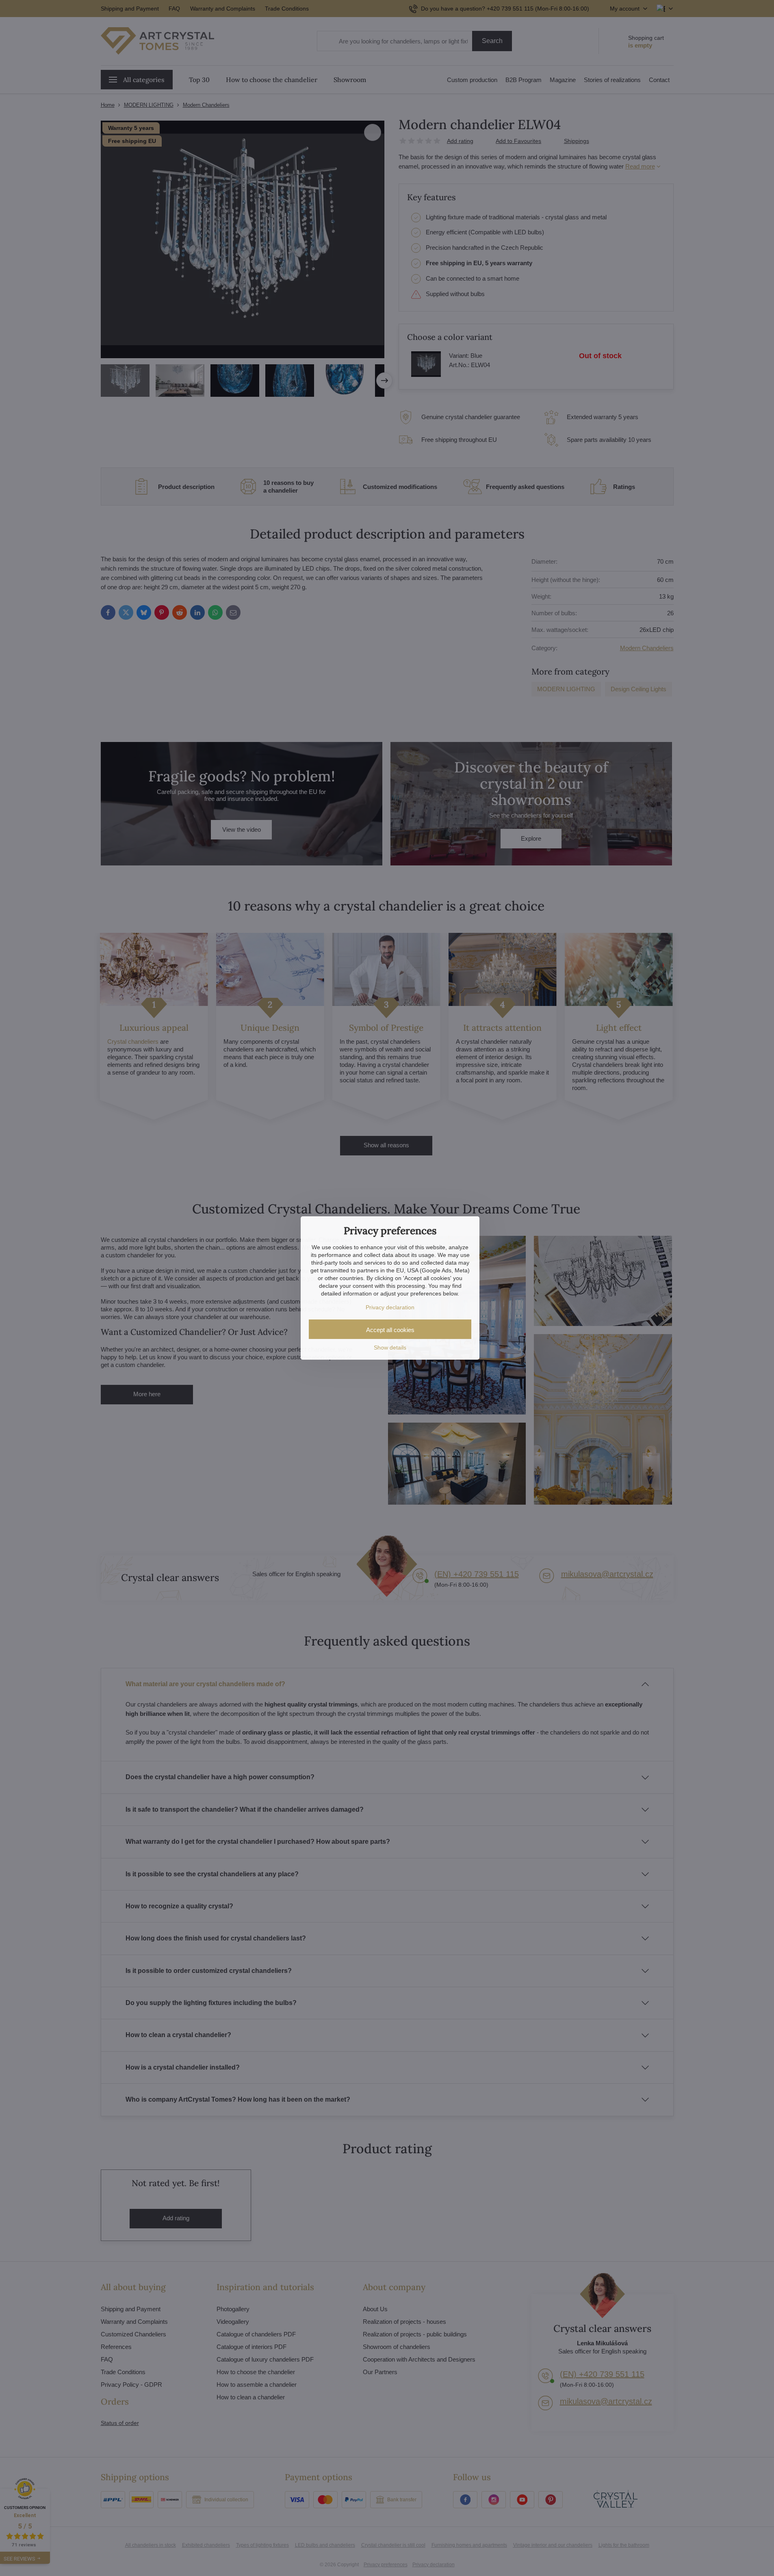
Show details (390, 1347)
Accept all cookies (390, 1330)
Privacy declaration (390, 1307)
